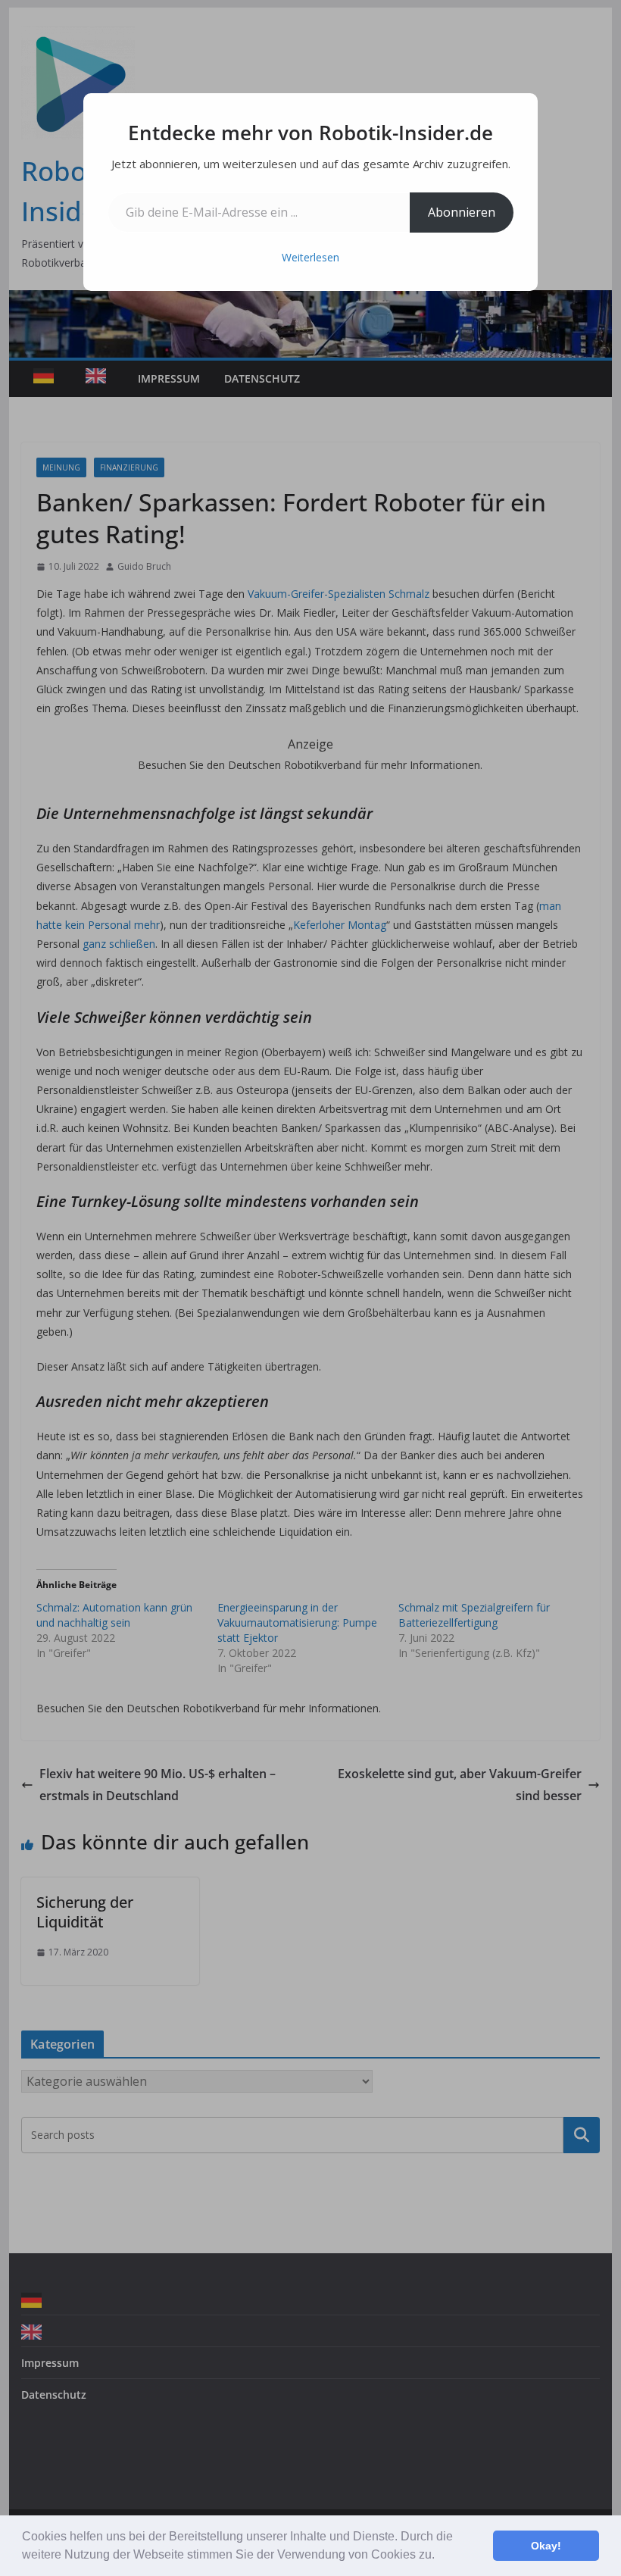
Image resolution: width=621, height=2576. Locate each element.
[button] (440, 2556)
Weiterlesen (310, 257)
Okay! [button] (546, 2546)
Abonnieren (462, 212)
